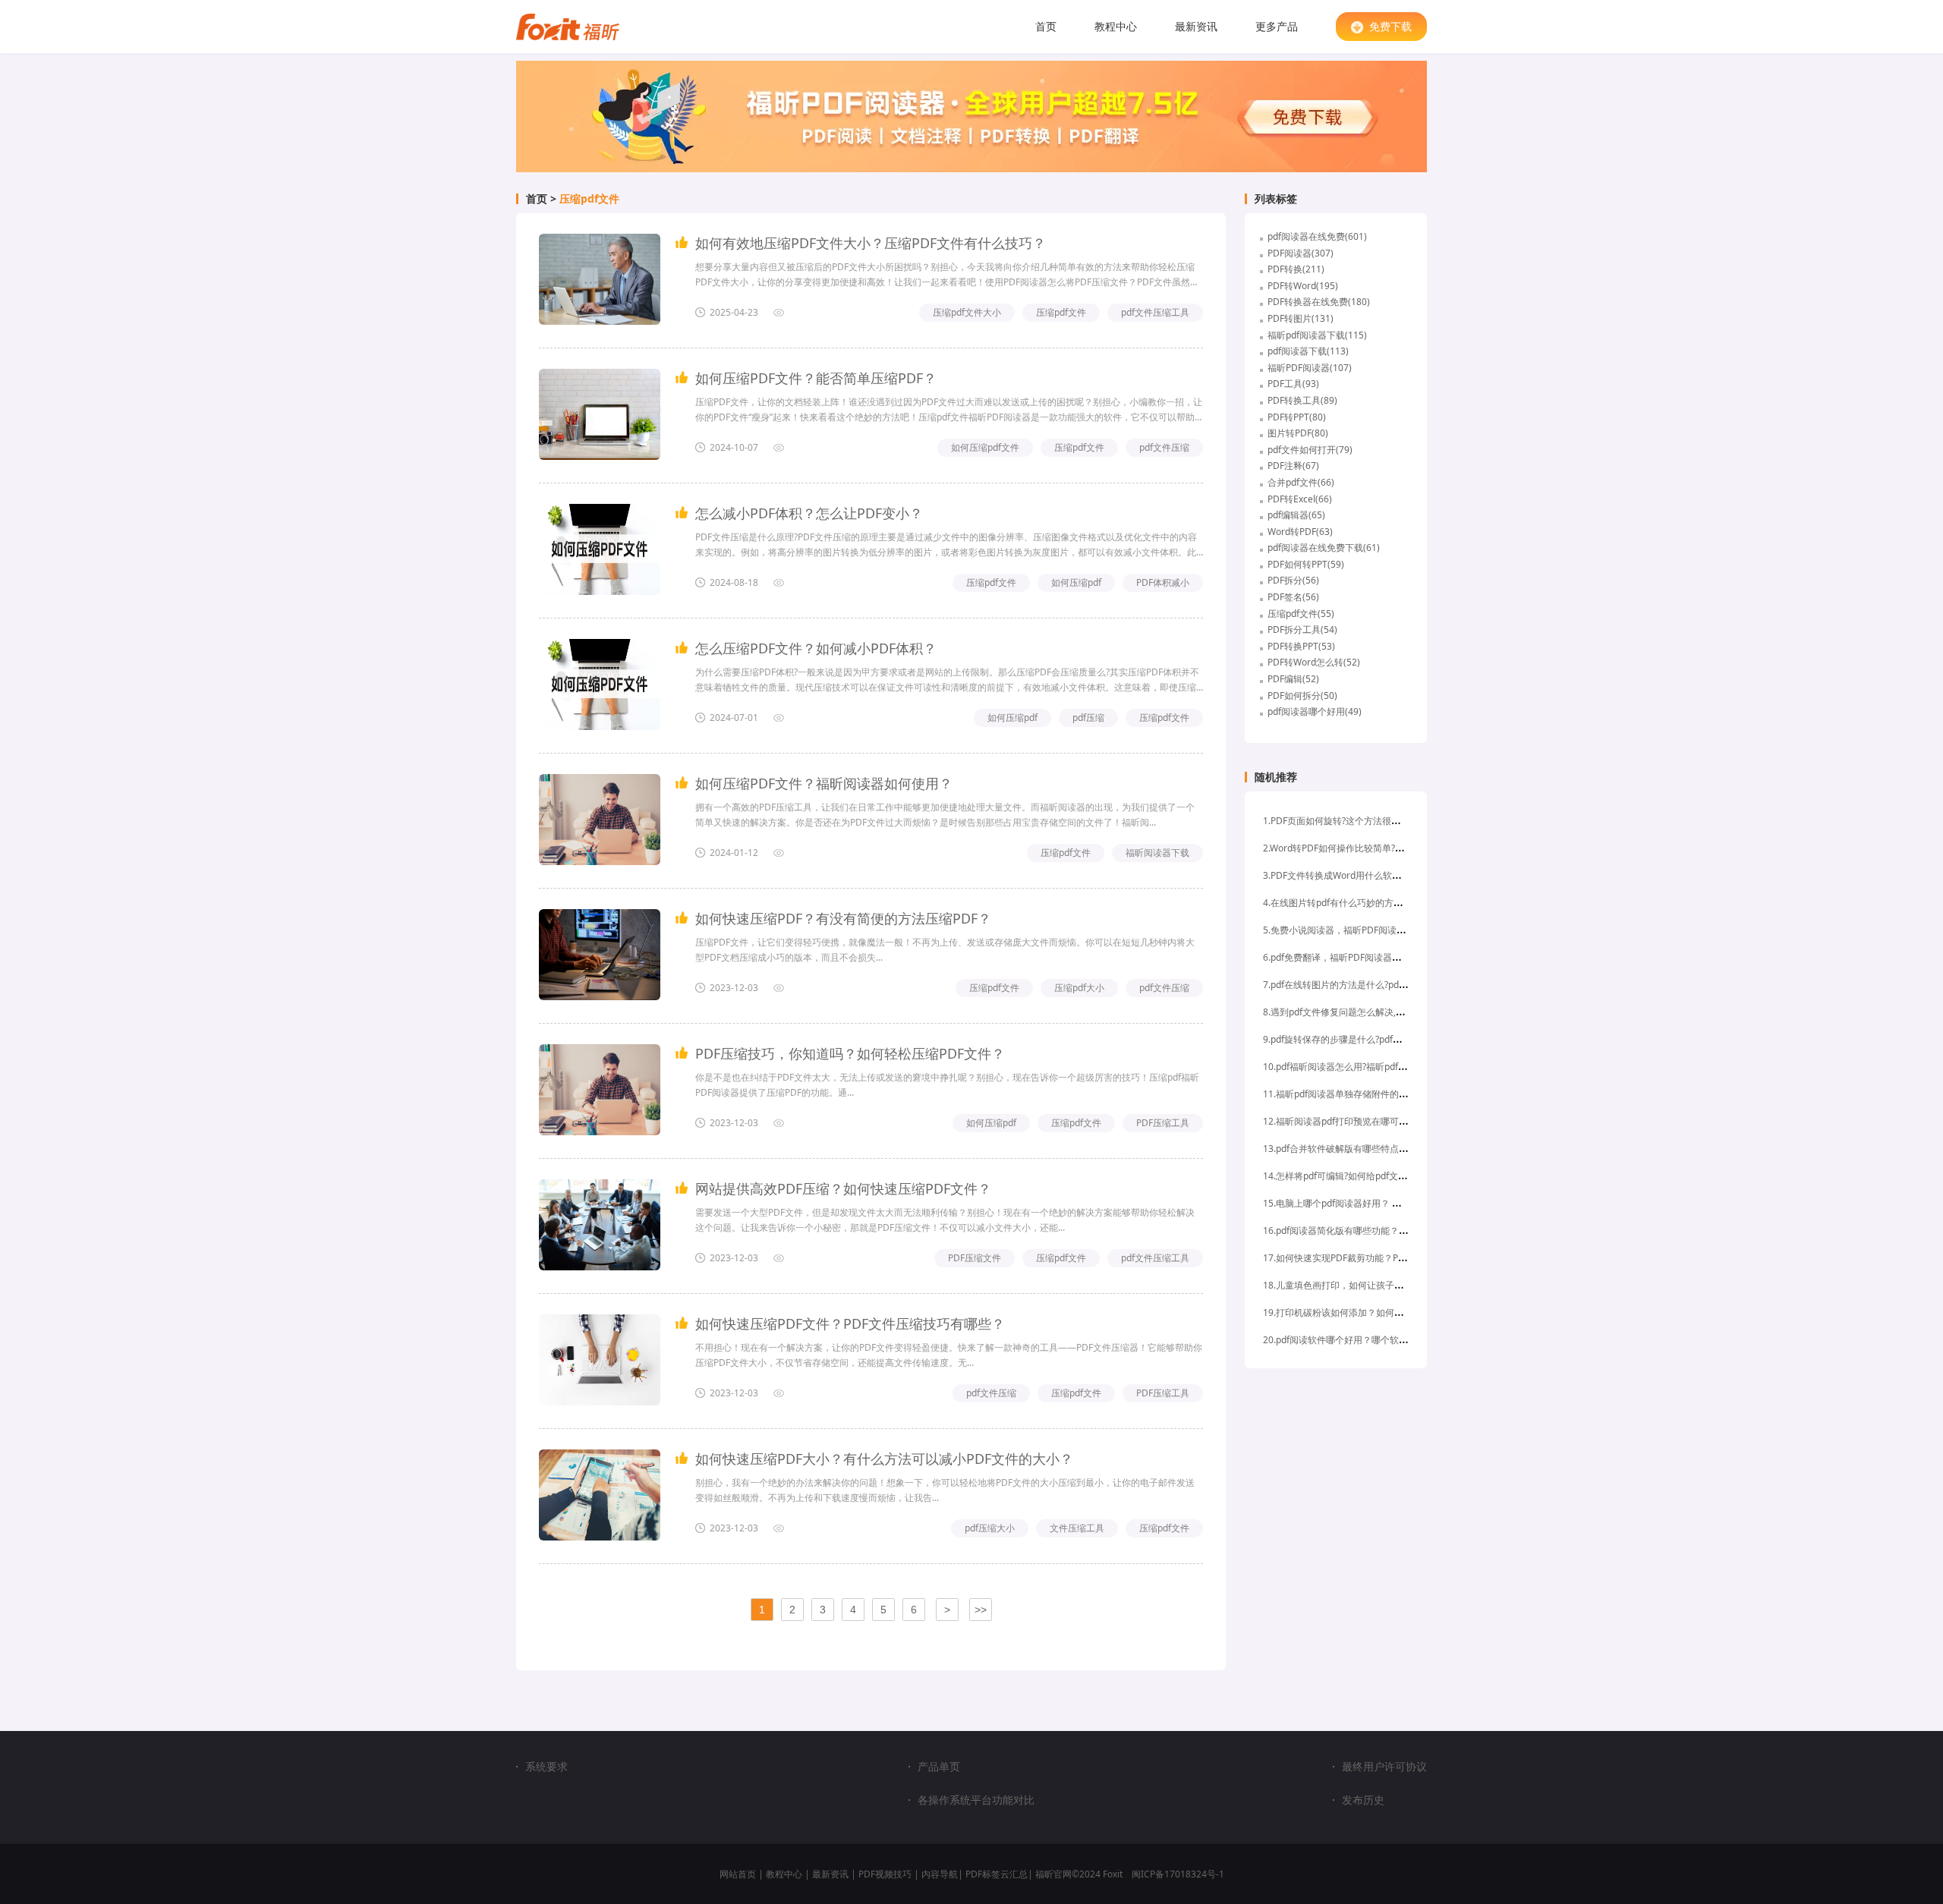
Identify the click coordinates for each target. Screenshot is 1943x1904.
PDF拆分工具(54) (1302, 629)
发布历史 (1363, 1800)
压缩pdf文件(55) (1301, 614)
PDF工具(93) (1293, 384)
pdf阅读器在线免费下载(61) (1324, 548)
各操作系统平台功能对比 (976, 1800)
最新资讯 (1196, 26)
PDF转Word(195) (1303, 286)
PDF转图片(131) (1301, 318)
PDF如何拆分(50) (1302, 696)
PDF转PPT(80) (1297, 417)
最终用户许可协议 (1384, 1767)
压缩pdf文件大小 (967, 312)
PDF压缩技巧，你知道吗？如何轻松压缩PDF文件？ (850, 1053)
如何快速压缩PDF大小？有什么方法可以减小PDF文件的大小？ (884, 1459)
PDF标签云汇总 (997, 1874)
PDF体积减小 (1163, 582)
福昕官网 (1053, 1874)
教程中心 (1116, 26)
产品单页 (939, 1767)
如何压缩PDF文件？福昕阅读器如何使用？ (824, 783)
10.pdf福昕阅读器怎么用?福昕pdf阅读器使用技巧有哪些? (1378, 1067)
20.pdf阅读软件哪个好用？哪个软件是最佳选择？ (1363, 1340)
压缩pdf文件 (589, 199)
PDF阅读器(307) (1301, 253)
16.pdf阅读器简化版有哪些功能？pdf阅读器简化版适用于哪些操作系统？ (1411, 1231)
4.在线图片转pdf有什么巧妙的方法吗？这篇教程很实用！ (1378, 903)
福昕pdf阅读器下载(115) (1317, 335)
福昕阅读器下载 (1157, 853)
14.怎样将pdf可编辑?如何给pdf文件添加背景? (1355, 1176)
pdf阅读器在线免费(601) (1317, 236)
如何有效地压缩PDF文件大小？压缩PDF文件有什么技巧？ (871, 243)
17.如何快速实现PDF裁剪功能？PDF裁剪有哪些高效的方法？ (1386, 1258)
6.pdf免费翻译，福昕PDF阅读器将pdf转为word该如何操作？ (1386, 957)
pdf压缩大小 (990, 1528)
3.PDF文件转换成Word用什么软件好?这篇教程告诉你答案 (1379, 875)
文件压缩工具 (1077, 1528)
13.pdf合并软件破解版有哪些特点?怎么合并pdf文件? (1369, 1149)
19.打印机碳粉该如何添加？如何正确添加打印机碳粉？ (1374, 1312)
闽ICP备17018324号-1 (1178, 1874)
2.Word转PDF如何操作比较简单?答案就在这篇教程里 (1370, 848)
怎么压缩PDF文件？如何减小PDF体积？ (816, 648)
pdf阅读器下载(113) (1308, 351)
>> (981, 1610)
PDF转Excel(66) (1300, 499)
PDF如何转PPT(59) (1306, 564)
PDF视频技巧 (885, 1874)
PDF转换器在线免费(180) (1319, 302)
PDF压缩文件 (975, 1258)
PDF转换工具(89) (1302, 400)
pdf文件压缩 (1164, 447)
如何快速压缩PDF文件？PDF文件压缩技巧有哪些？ (850, 1323)
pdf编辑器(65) (1296, 515)
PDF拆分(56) (1293, 580)
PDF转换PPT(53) (1301, 646)
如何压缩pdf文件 (985, 447)
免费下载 (1390, 26)
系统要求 (546, 1766)
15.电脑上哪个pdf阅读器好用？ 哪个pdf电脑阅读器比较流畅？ (1389, 1203)
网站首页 (738, 1874)
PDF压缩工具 (1163, 1123)
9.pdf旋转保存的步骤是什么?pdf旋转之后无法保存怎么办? (1380, 1039)
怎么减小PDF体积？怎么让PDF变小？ (809, 513)
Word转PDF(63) (1300, 532)
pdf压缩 (1088, 718)
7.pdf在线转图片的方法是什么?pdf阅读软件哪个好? (1366, 985)
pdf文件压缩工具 (1155, 312)
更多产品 (1277, 26)
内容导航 (940, 1874)
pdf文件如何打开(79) (1310, 450)
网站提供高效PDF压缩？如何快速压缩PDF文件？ (843, 1188)
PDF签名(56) (1293, 597)
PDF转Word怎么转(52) (1314, 662)
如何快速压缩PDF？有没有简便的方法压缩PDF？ (843, 918)
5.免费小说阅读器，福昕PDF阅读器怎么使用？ (1357, 930)
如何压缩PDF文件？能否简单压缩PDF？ (816, 378)
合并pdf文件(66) (1301, 482)
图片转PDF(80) (1298, 433)
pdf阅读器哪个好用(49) (1315, 711)
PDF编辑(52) (1293, 679)
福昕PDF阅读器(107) (1310, 368)
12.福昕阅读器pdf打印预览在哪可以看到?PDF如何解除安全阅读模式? (1402, 1121)
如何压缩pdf (1076, 582)
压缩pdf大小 (1079, 988)
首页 (1046, 26)
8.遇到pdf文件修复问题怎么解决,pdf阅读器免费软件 (1368, 1012)
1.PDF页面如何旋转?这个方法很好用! (1337, 821)
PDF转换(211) (1296, 269)
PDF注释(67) (1293, 466)
